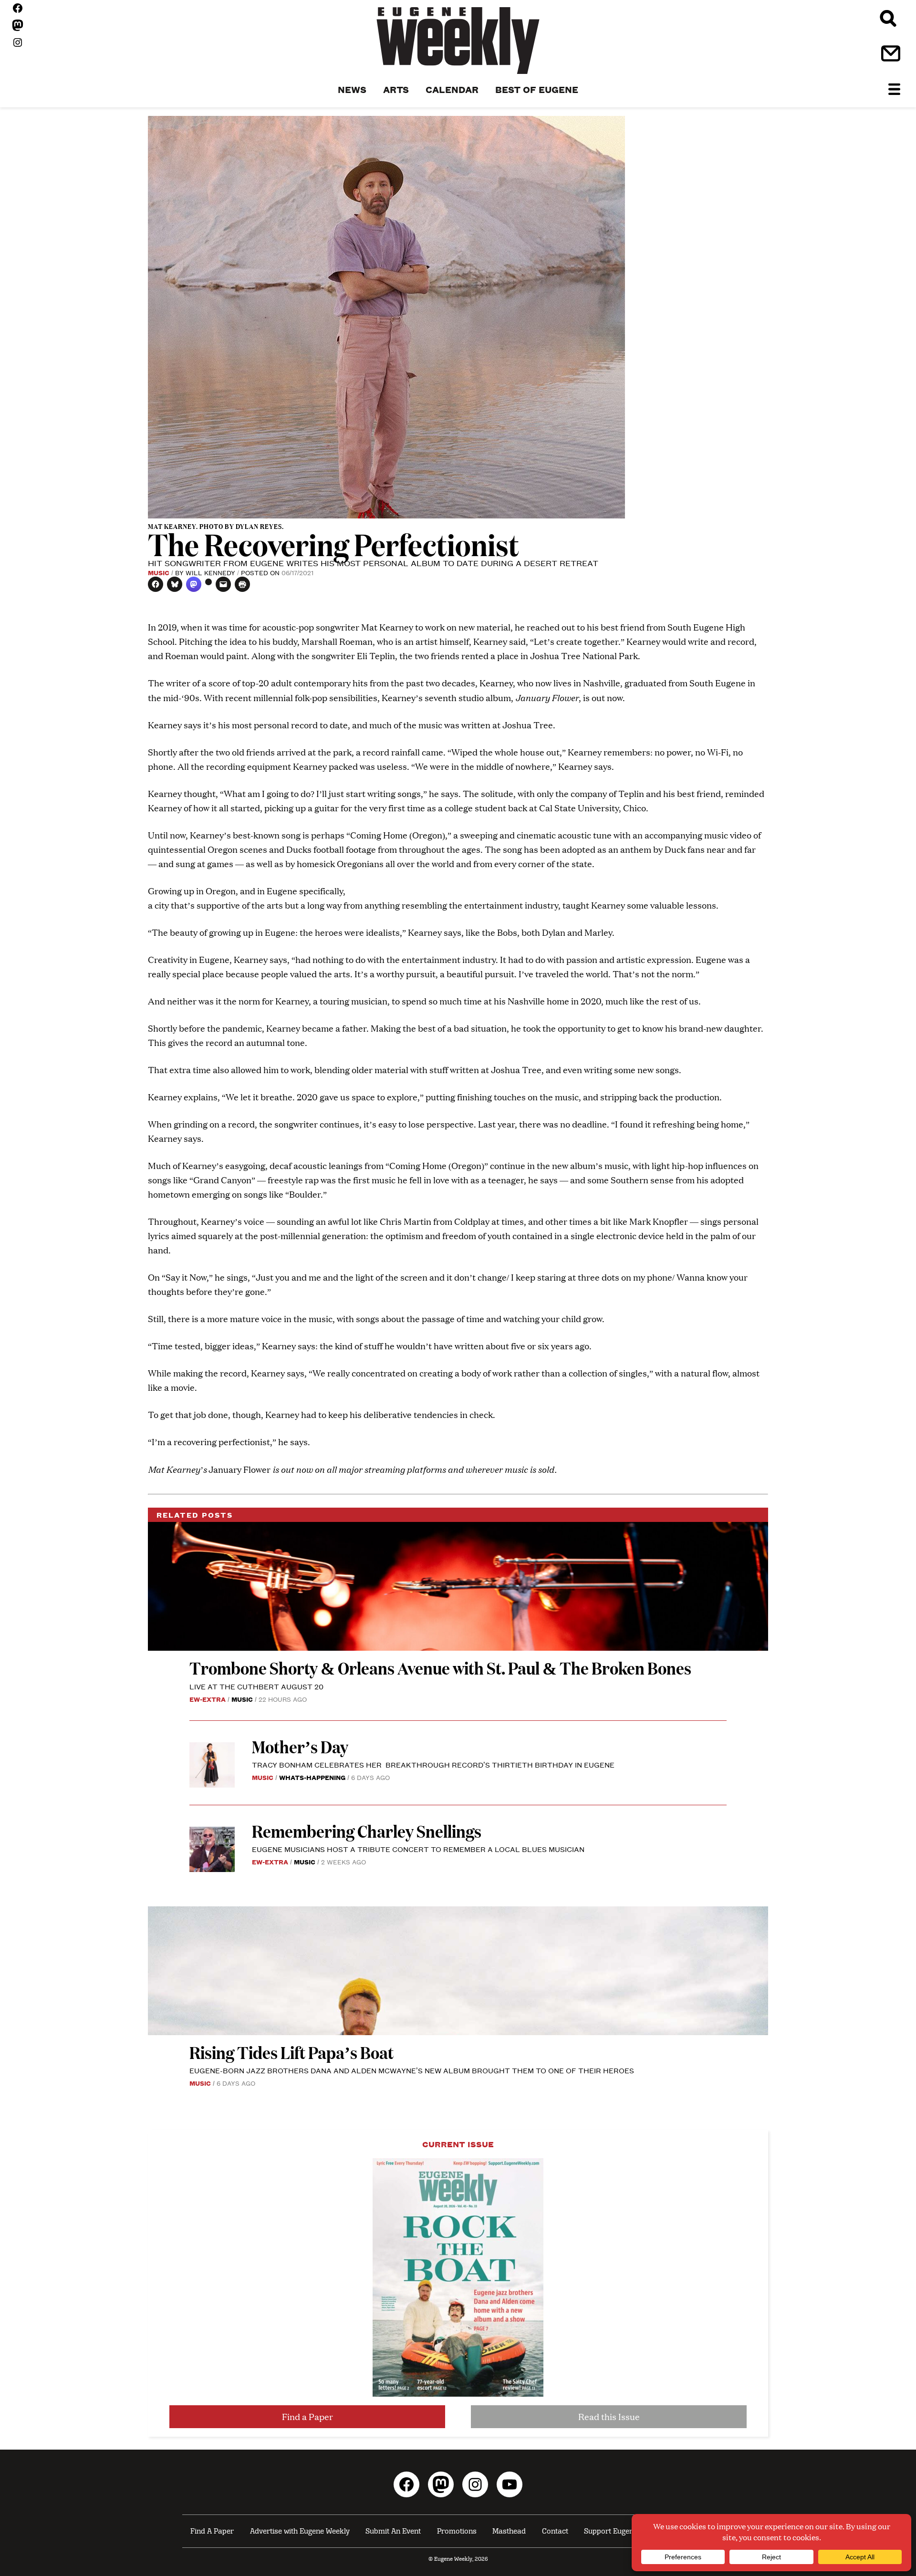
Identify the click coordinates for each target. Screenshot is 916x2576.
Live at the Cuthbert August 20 (256, 1686)
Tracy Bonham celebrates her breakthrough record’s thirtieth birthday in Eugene (433, 1764)
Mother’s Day (300, 1746)
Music (159, 572)
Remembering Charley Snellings (367, 1831)
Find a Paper (307, 2416)
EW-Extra (208, 1699)
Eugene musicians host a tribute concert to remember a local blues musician (419, 1849)
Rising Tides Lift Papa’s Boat (291, 2052)
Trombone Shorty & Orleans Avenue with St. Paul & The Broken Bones (440, 1668)
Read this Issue (609, 2416)
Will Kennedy (210, 572)
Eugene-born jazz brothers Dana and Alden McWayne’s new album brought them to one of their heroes (412, 2070)
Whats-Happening (312, 1777)
